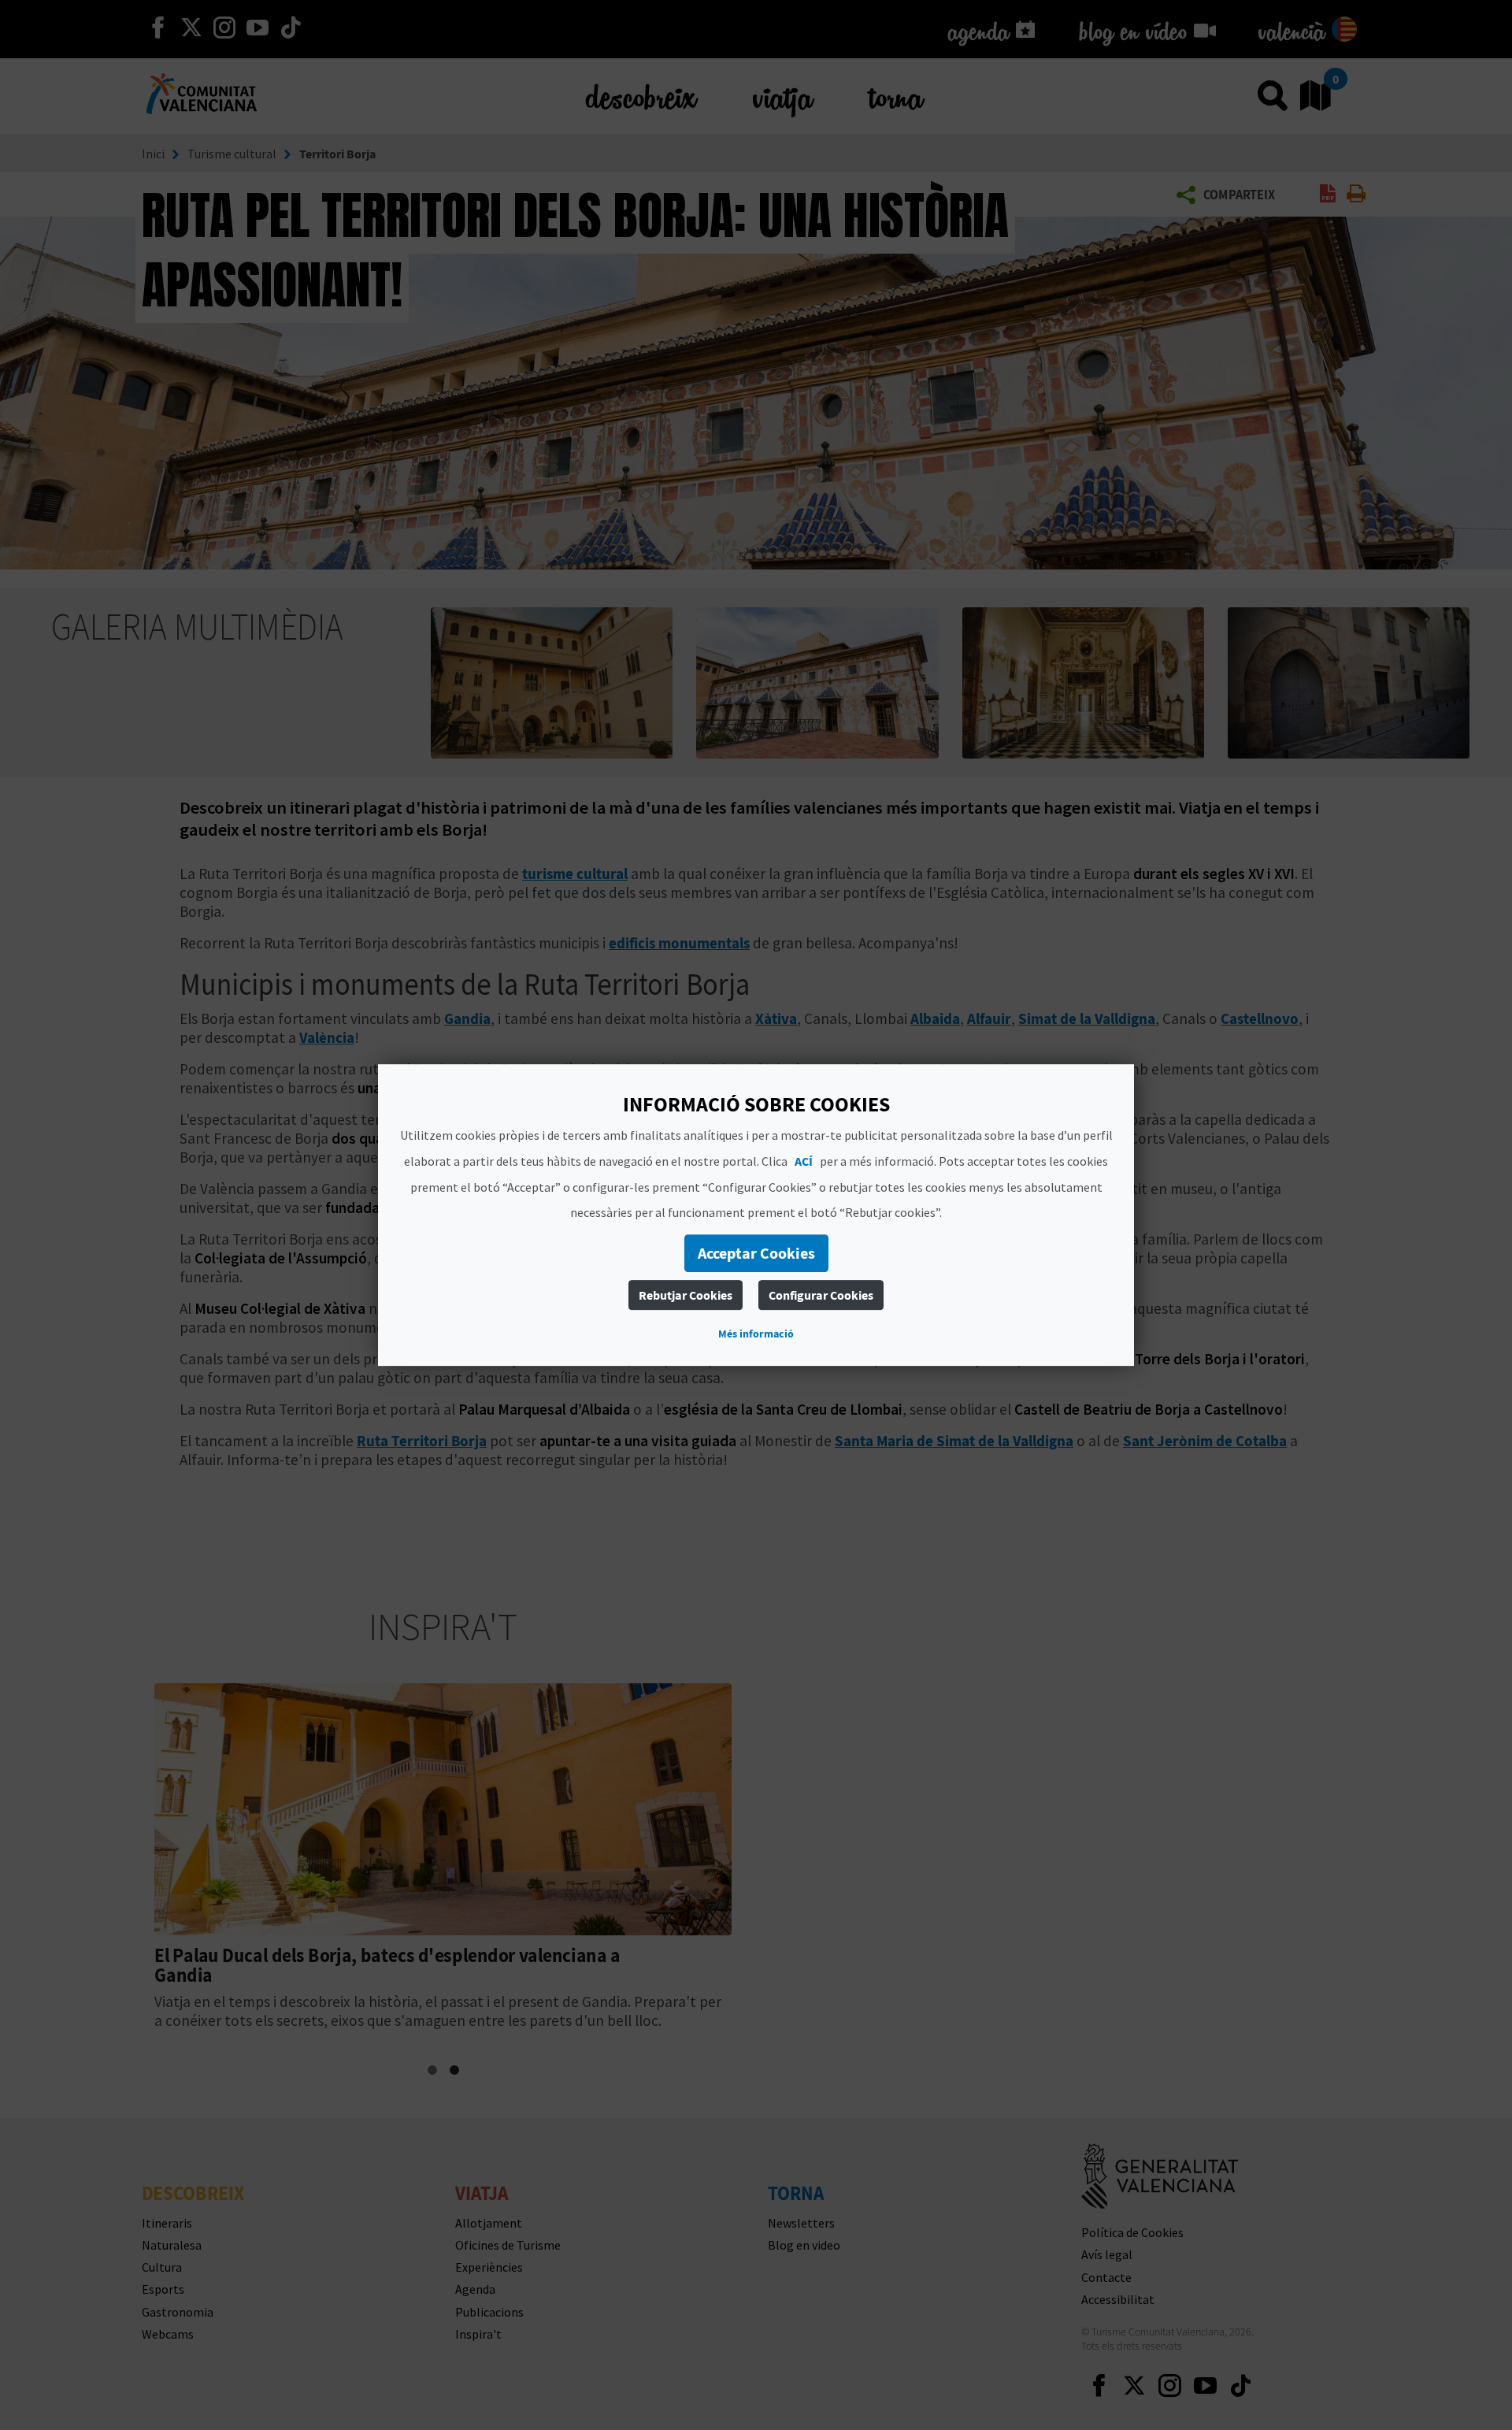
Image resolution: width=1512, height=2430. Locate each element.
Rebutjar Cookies (686, 1295)
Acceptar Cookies (756, 1253)
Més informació (756, 1334)
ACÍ (804, 1161)
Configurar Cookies (821, 1295)
